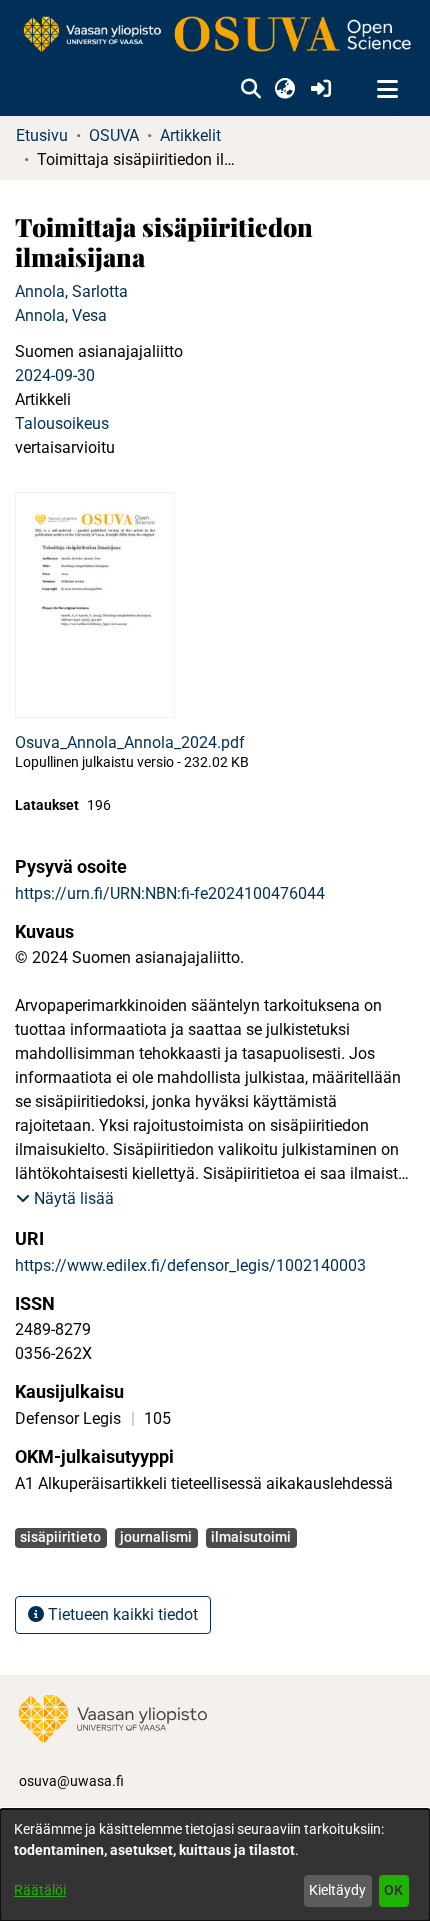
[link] (215, 35)
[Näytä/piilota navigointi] (387, 90)
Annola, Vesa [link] (61, 315)
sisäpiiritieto (60, 1537)
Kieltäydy (337, 1890)
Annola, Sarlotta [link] (71, 291)
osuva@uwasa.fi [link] (71, 1781)
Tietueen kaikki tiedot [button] (121, 1614)
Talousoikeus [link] (62, 423)
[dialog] (215, 1865)
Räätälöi (40, 1890)
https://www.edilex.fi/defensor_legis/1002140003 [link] (190, 1265)
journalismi (156, 1537)
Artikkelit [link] (190, 135)
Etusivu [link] (42, 135)
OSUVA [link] (114, 135)
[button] (250, 90)
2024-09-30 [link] (55, 375)
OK (393, 1890)
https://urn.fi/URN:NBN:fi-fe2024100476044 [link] (170, 893)
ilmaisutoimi (251, 1537)
